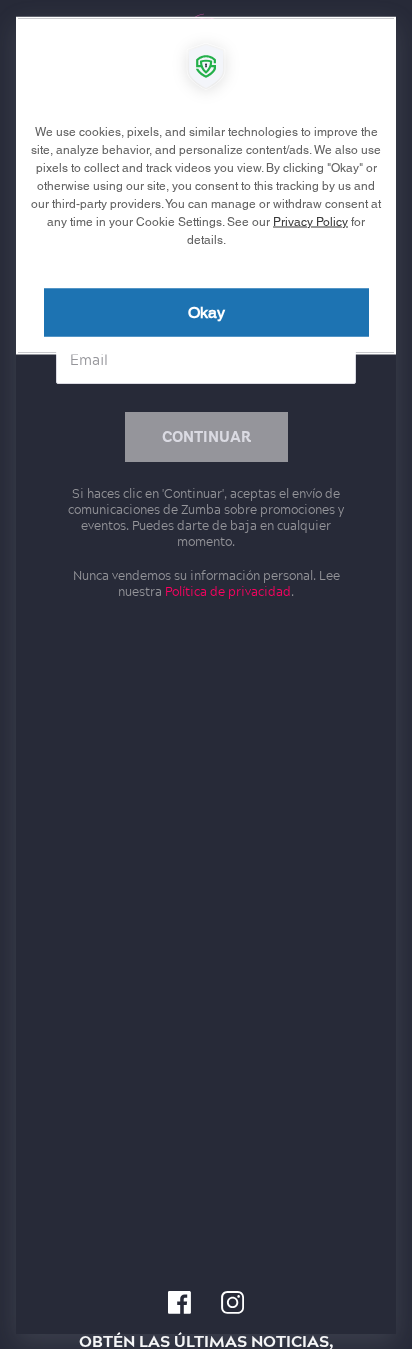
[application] (206, 674)
